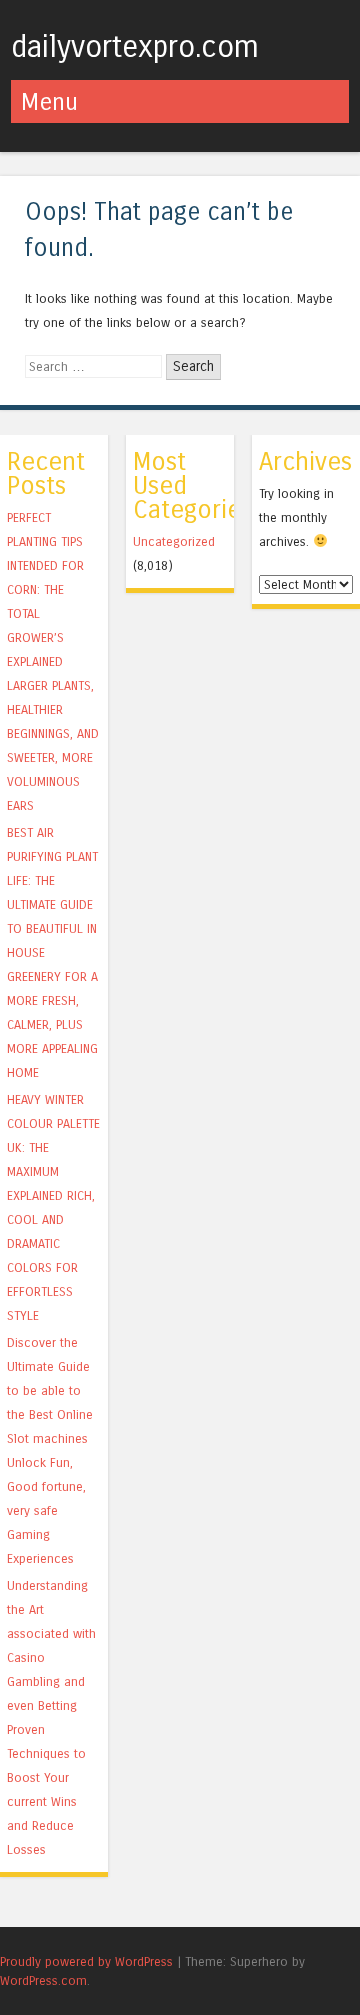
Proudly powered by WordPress (86, 1961)
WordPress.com (43, 1980)
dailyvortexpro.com (135, 47)
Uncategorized (174, 541)
